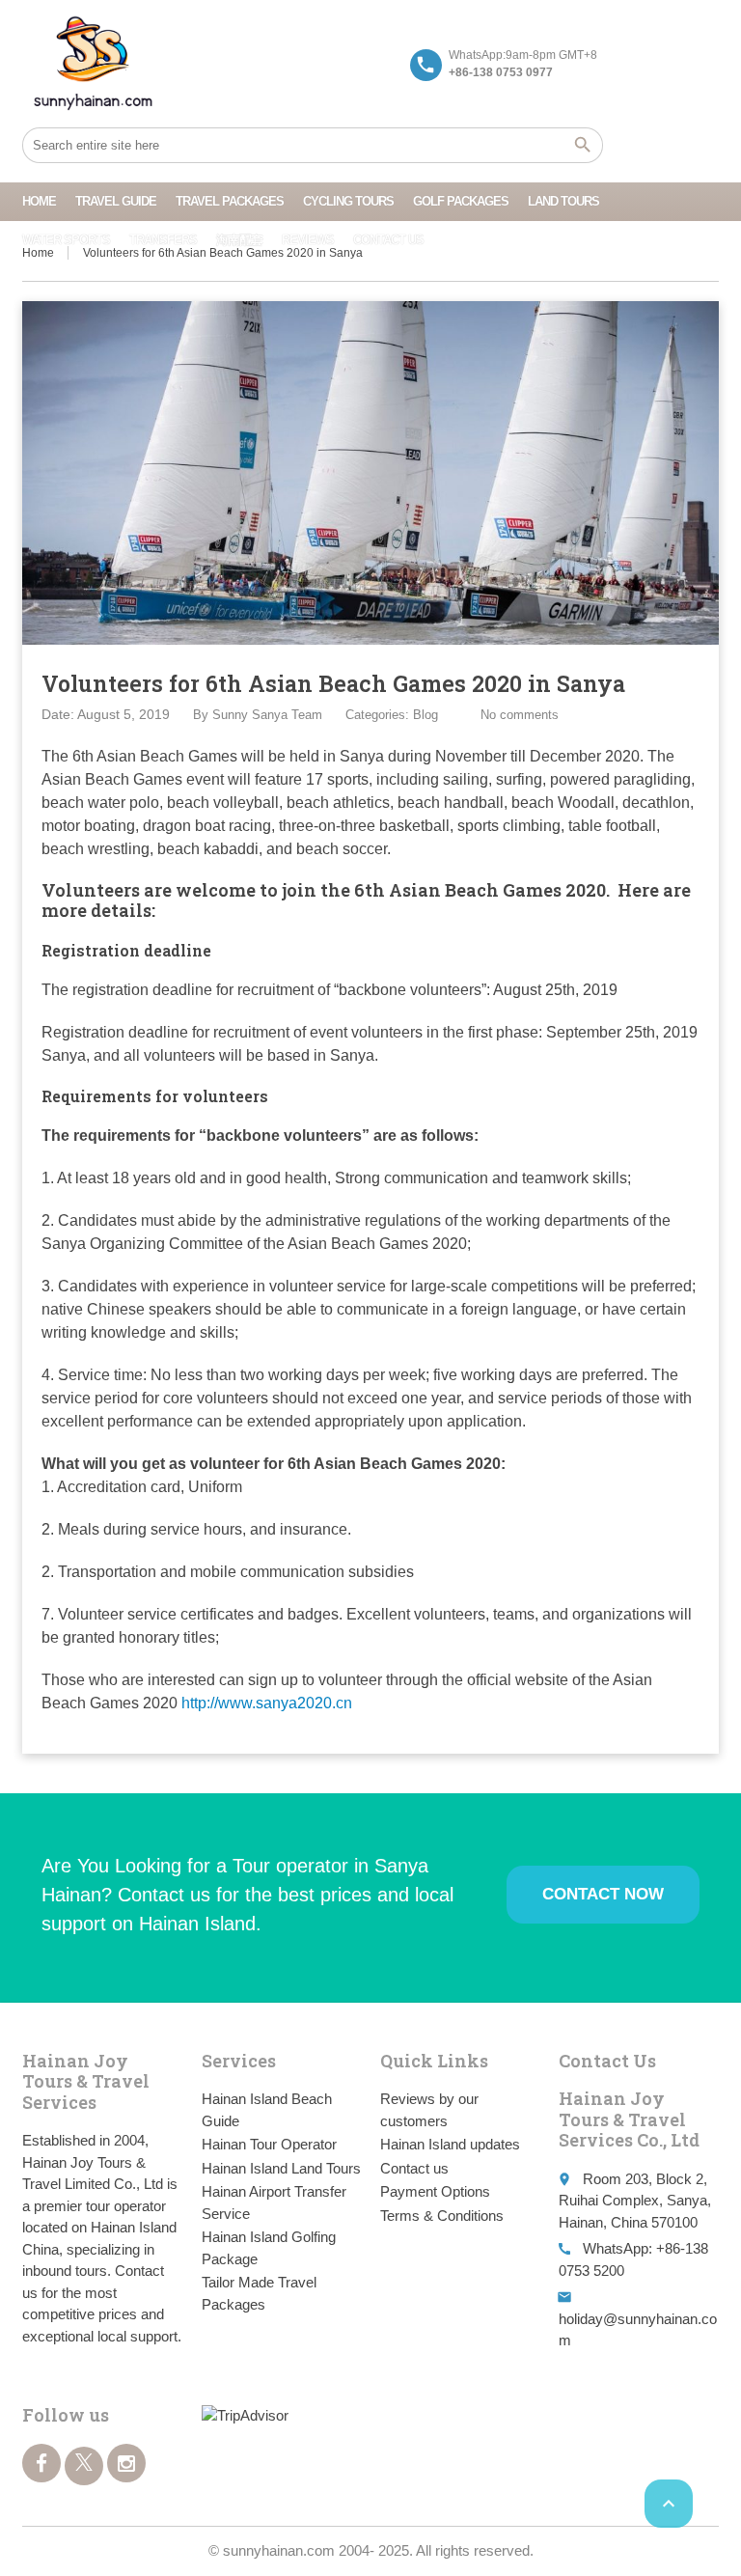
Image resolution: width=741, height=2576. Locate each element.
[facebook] (41, 2463)
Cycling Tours (348, 201)
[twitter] (84, 2466)
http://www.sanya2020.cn (267, 1703)
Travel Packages (230, 201)
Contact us (388, 240)
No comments (520, 715)
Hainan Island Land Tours (281, 2168)
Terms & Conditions (442, 2216)
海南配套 (239, 240)
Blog (425, 715)
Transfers (163, 240)
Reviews (308, 240)
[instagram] (126, 2463)
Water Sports (66, 240)
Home (39, 201)
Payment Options (435, 2191)
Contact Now (603, 1894)
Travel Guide (116, 201)
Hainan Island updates (450, 2144)
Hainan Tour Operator (269, 2144)
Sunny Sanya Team (267, 715)
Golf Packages (461, 201)
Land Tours (563, 201)
